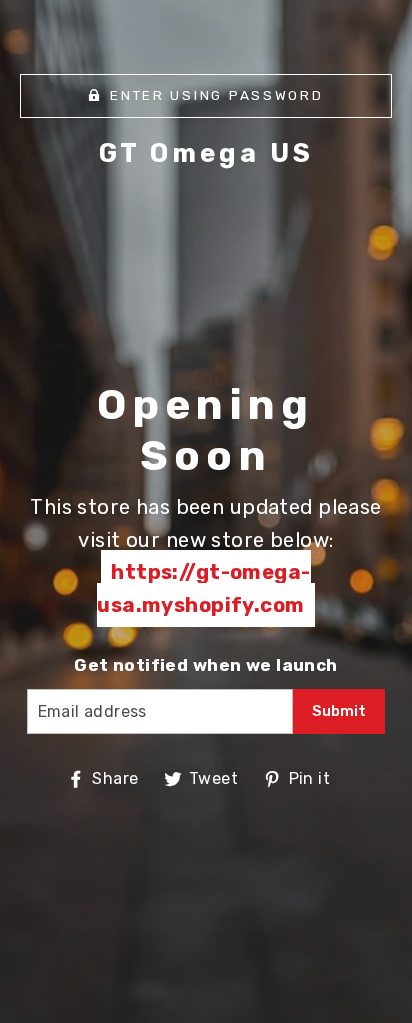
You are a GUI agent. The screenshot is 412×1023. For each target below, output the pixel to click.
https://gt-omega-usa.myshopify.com (203, 588)
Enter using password (216, 95)
